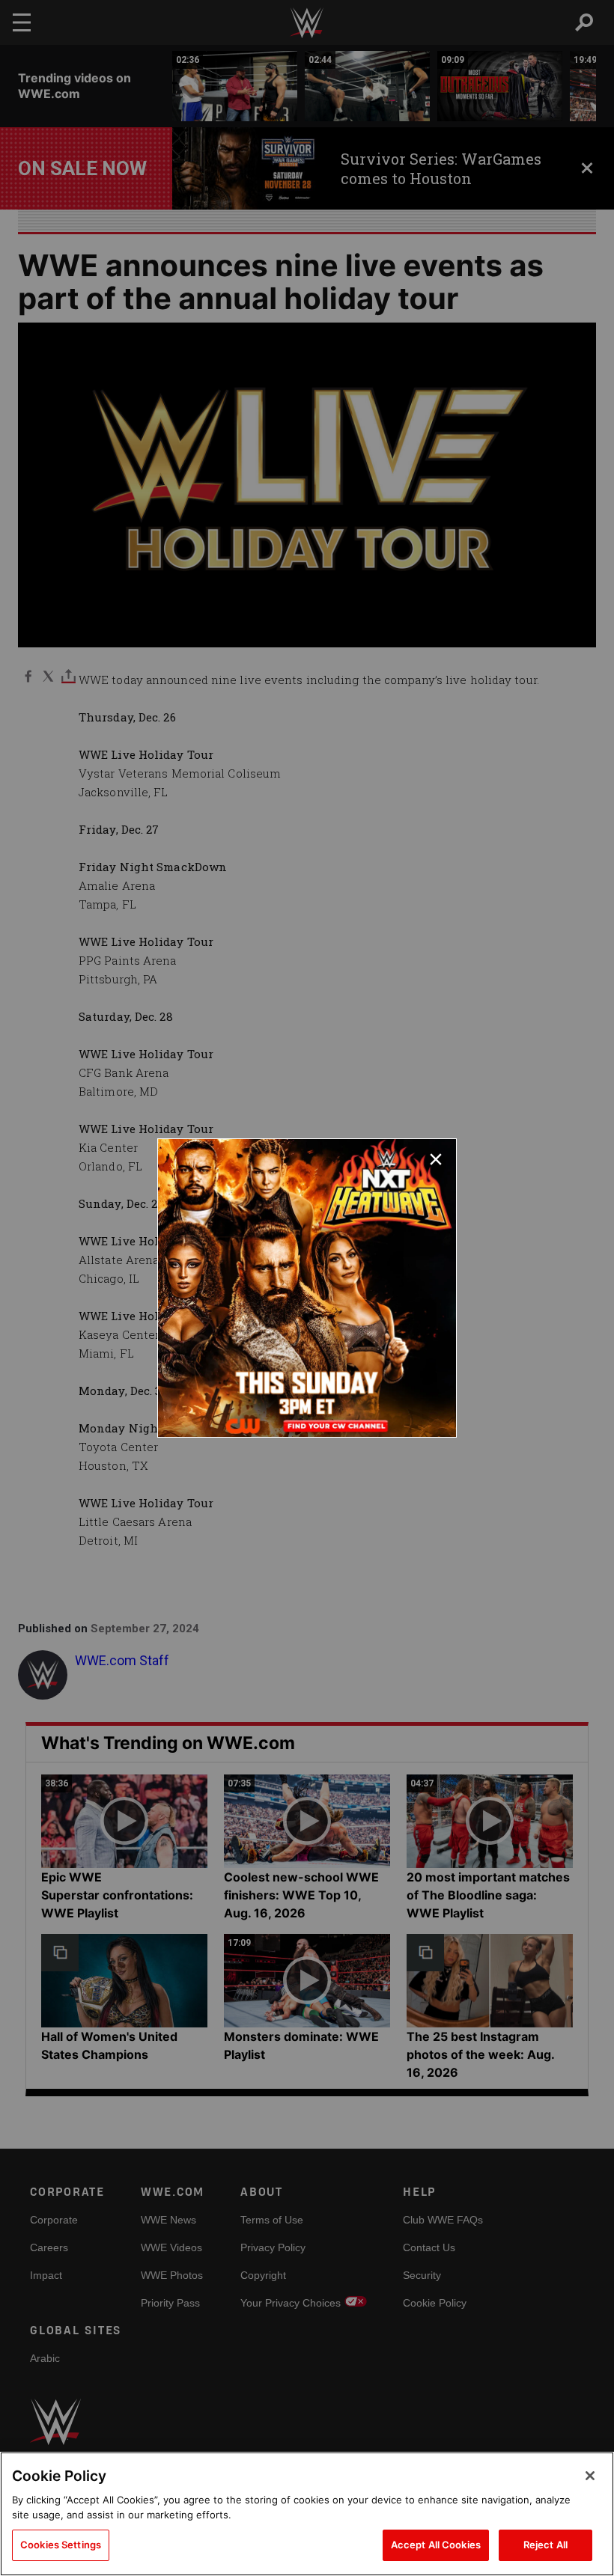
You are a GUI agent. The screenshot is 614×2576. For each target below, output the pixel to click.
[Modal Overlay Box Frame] (307, 1288)
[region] (307, 2514)
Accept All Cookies (436, 2545)
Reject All (545, 2545)
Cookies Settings (61, 2545)
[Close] (590, 2476)
